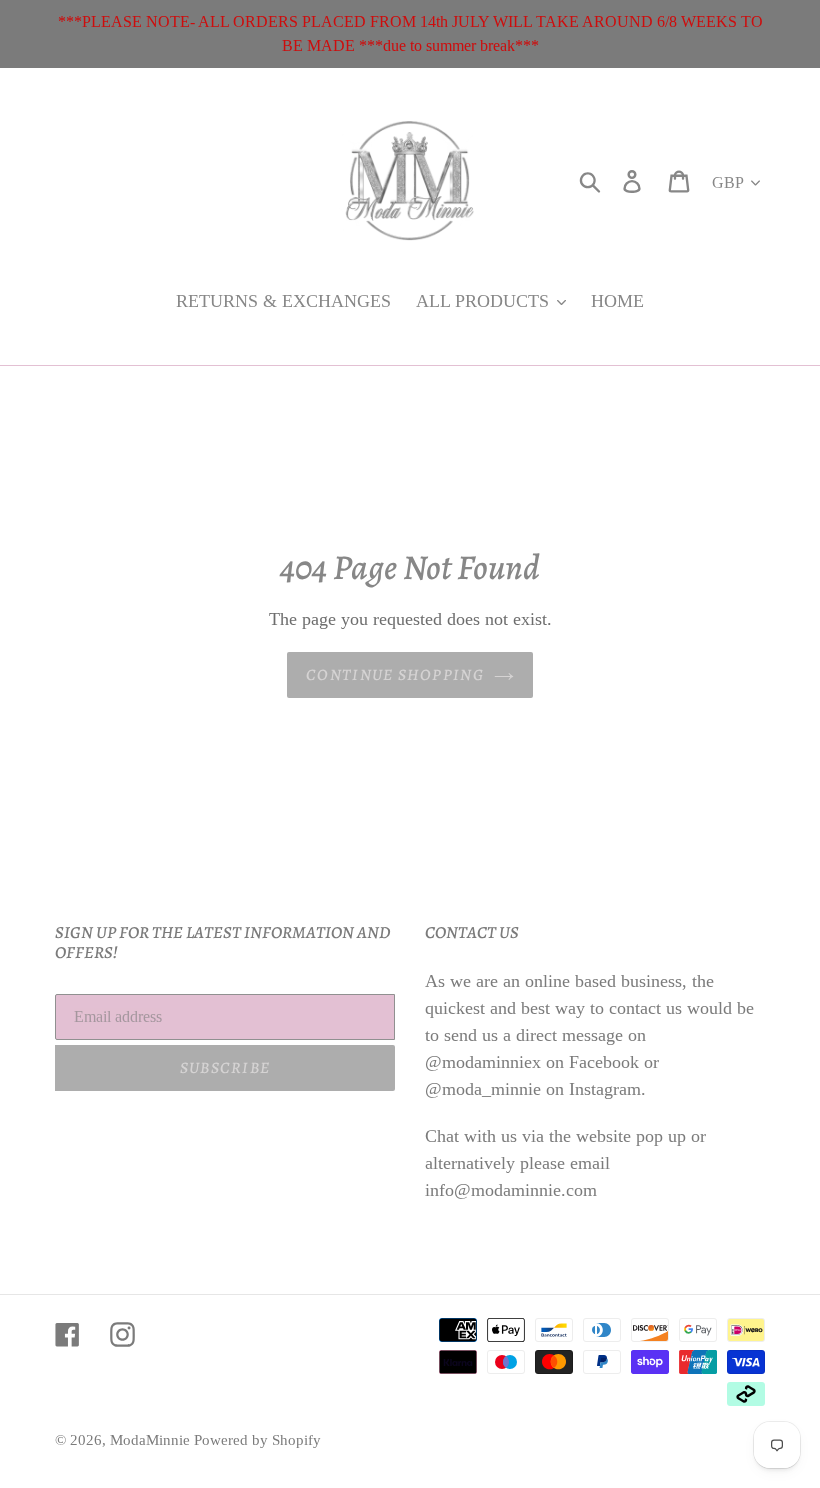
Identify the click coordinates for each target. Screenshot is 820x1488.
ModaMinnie (152, 1440)
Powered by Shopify (257, 1440)
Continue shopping (395, 675)
